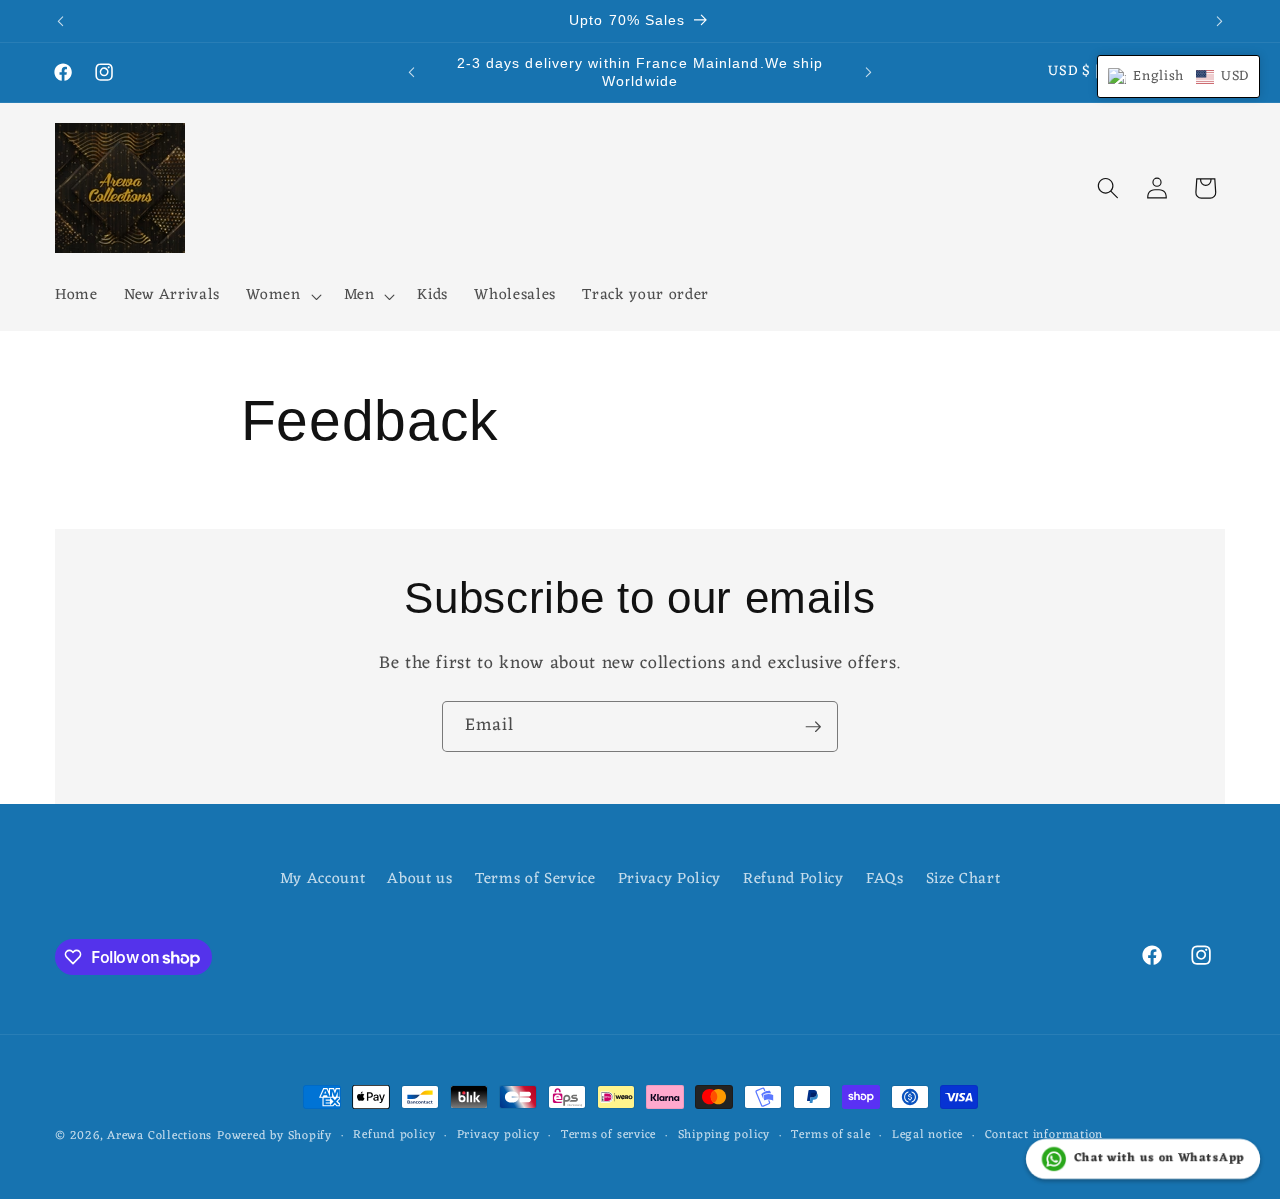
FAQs (885, 879)
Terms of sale (830, 1136)
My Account (323, 879)
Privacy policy (498, 1136)
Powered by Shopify (274, 1136)
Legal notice (927, 1136)
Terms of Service (535, 879)
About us (419, 879)
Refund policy (394, 1136)
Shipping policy (724, 1136)
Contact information (1044, 1136)
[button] (281, 296)
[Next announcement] (1220, 21)
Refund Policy (793, 879)
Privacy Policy (669, 879)
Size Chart (963, 879)
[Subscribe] (813, 727)
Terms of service (608, 1136)
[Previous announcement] (61, 21)
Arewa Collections (159, 1136)
